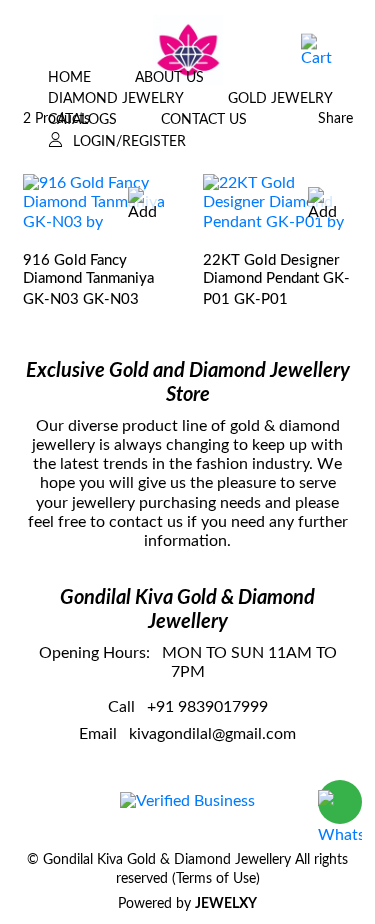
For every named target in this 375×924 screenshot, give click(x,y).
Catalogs (82, 120)
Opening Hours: (94, 653)
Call (121, 707)
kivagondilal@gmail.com (212, 734)
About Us (169, 78)
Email (98, 734)
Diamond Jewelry (116, 99)
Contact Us (204, 120)
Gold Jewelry (280, 99)
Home (69, 78)
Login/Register (129, 142)
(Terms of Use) (216, 879)
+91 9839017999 (207, 707)
